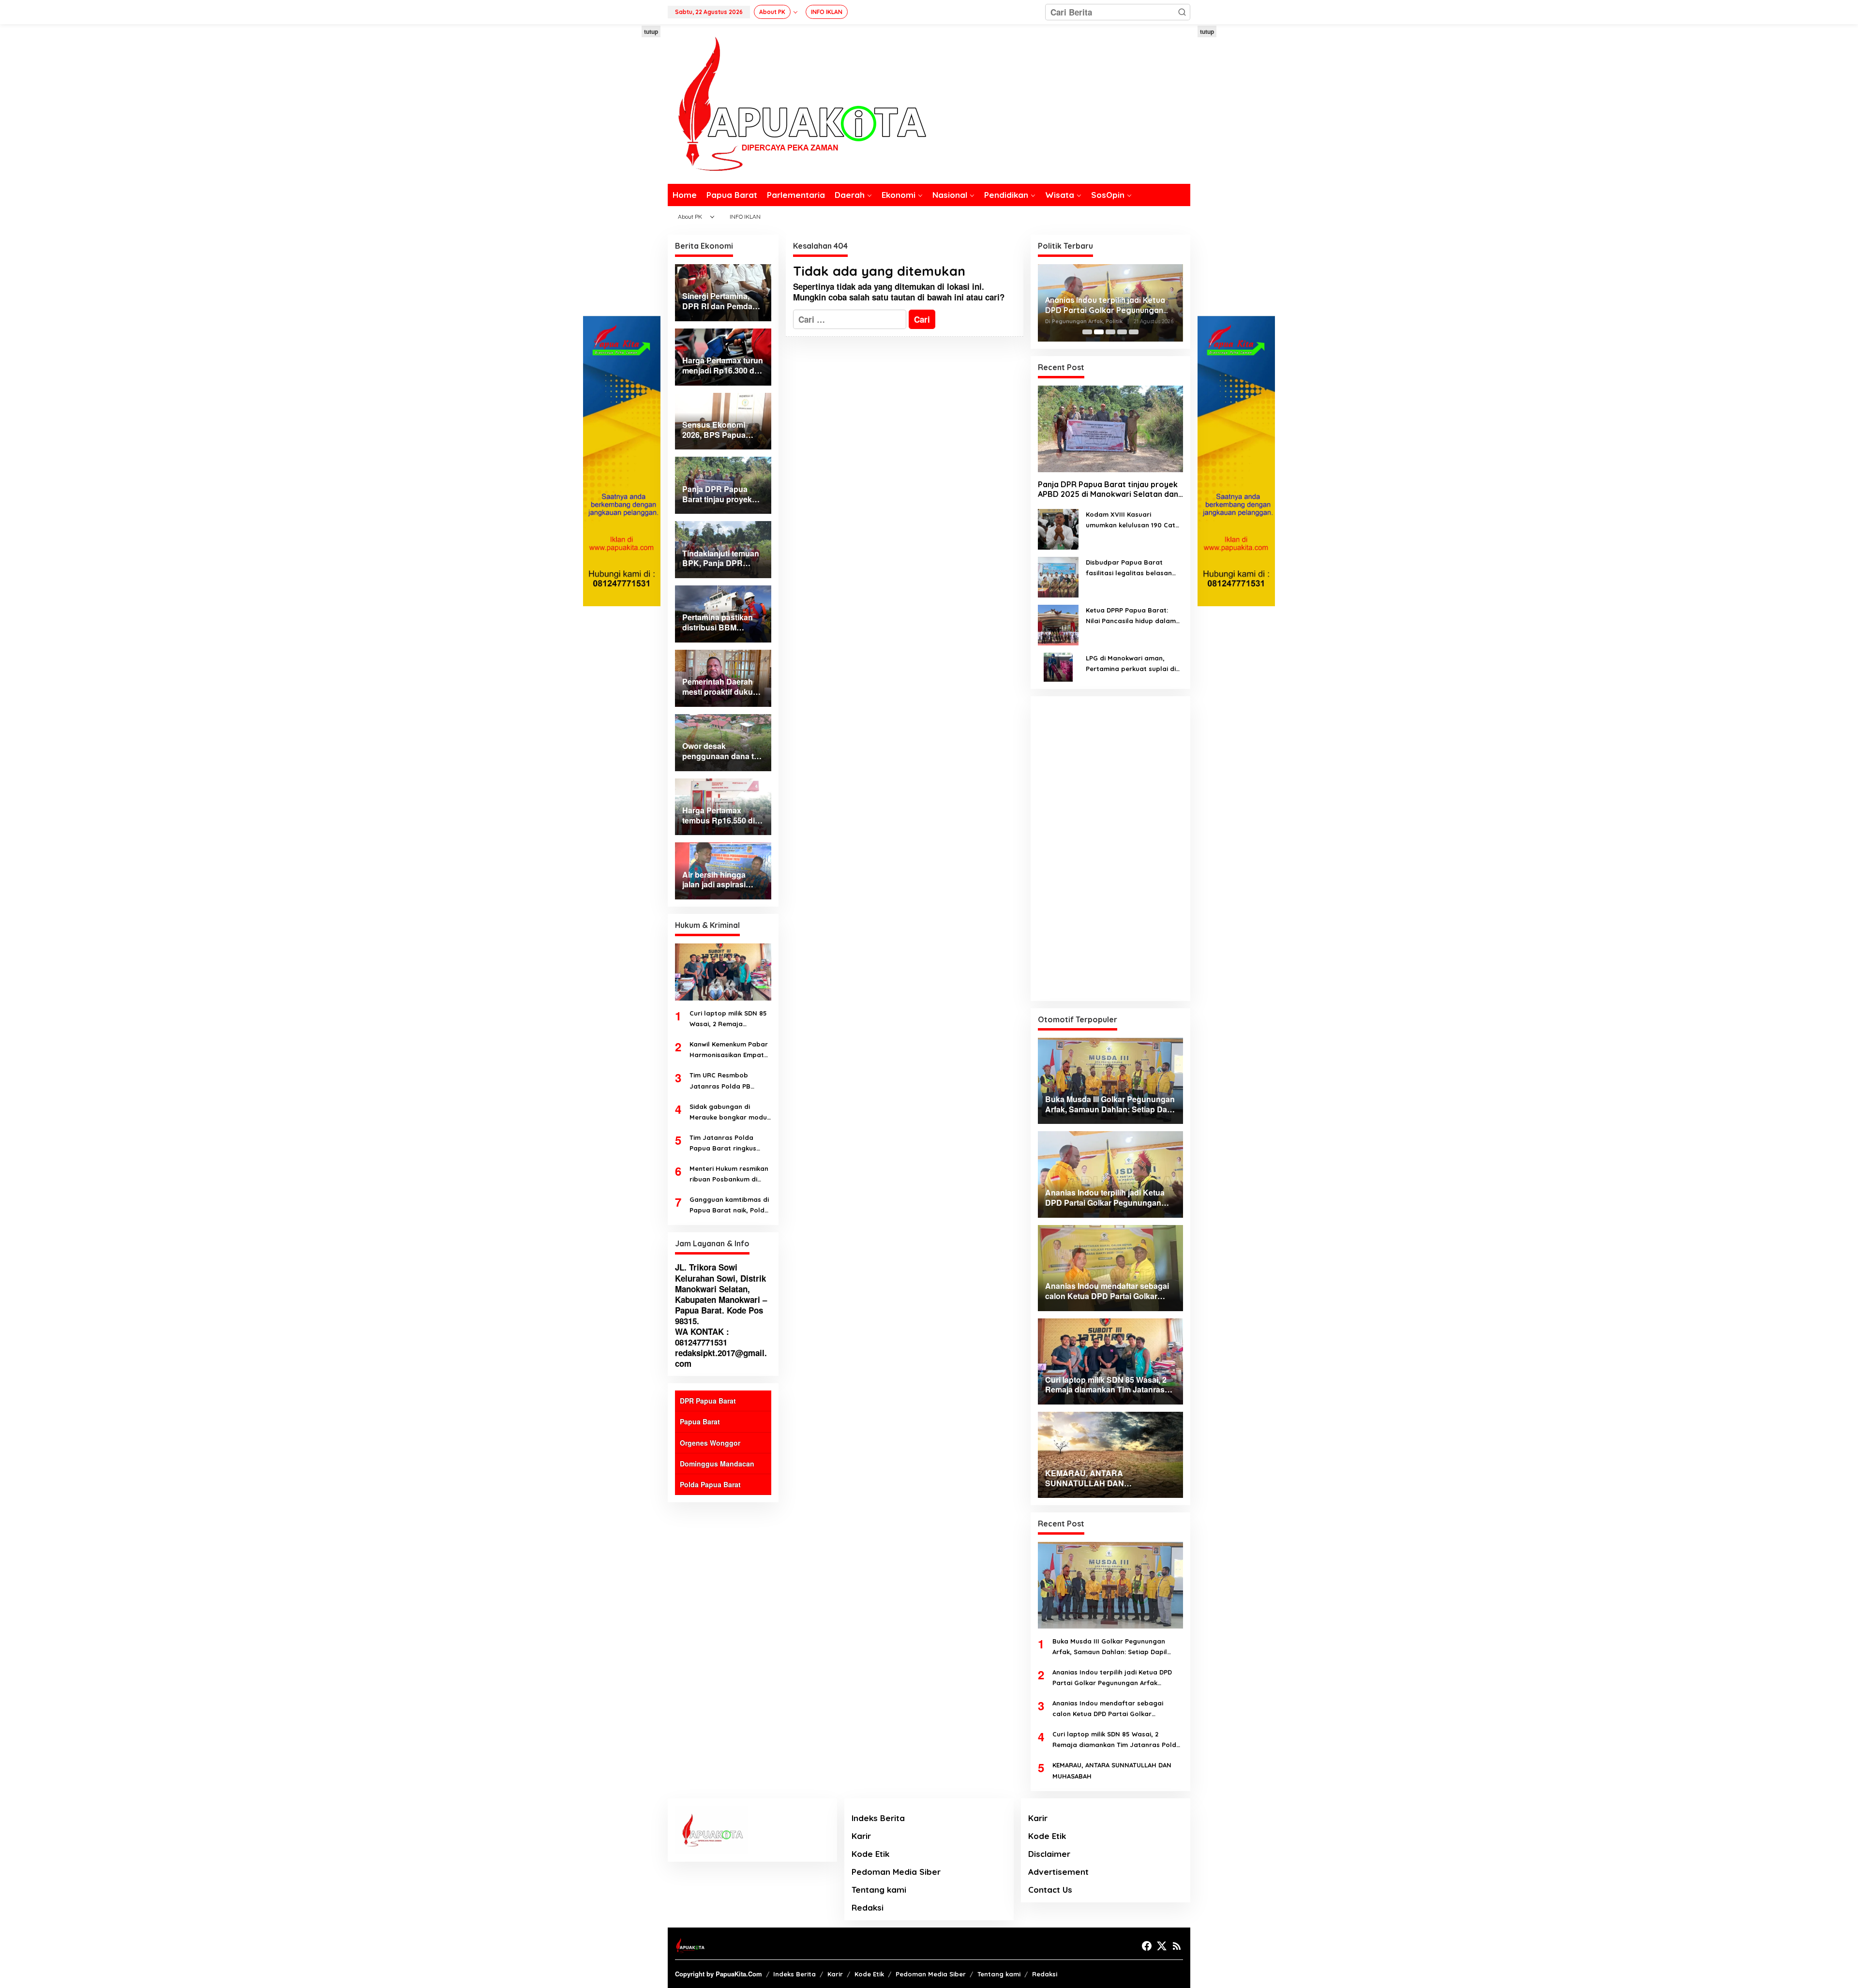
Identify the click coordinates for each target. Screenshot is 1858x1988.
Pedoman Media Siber (896, 1872)
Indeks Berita (878, 1818)
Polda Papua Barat (710, 1484)
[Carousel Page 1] (1087, 332)
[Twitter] (1162, 1946)
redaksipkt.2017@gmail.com (721, 1358)
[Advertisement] (622, 171)
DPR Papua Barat (708, 1401)
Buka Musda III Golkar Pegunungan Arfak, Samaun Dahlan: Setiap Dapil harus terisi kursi (1110, 1647)
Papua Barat (700, 1421)
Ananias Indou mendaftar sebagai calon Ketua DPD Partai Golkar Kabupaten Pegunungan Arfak (1109, 305)
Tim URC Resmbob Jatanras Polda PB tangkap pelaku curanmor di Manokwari (728, 1081)
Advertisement (1058, 1872)
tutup (651, 31)
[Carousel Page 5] (1134, 332)
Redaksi (868, 1907)
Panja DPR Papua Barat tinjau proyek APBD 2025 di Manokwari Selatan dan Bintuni (1108, 490)
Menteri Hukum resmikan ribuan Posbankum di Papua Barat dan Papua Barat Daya (729, 1174)
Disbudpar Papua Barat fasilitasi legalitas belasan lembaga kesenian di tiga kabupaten (1129, 568)
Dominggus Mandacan (717, 1464)
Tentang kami (879, 1890)
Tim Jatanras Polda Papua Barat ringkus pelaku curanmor (723, 1143)
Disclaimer (1049, 1854)
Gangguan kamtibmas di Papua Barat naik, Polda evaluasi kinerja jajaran (729, 1205)
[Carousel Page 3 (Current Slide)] (1110, 332)
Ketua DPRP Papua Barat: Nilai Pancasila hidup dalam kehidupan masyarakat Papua (1131, 616)
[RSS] (1177, 1946)
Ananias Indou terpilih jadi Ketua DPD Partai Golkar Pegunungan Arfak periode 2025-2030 (1112, 1678)
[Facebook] (1147, 1946)
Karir (861, 1836)
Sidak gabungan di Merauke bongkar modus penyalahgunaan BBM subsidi (730, 1113)
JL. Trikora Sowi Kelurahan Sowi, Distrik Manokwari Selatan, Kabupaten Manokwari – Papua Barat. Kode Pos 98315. (721, 1294)
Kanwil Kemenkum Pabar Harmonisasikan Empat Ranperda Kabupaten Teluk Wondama (729, 1050)
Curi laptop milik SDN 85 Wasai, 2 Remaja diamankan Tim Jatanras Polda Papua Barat (730, 1019)
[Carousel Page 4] (1122, 332)
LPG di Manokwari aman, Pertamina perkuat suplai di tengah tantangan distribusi (1131, 664)
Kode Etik (870, 1854)
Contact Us (1050, 1890)
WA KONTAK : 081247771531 (702, 1337)
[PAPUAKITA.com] (797, 103)
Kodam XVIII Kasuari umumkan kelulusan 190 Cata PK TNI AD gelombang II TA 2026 (1133, 520)
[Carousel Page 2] (1099, 332)
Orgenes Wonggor (710, 1443)
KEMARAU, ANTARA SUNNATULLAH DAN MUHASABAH (1112, 1770)
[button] (1182, 12)
